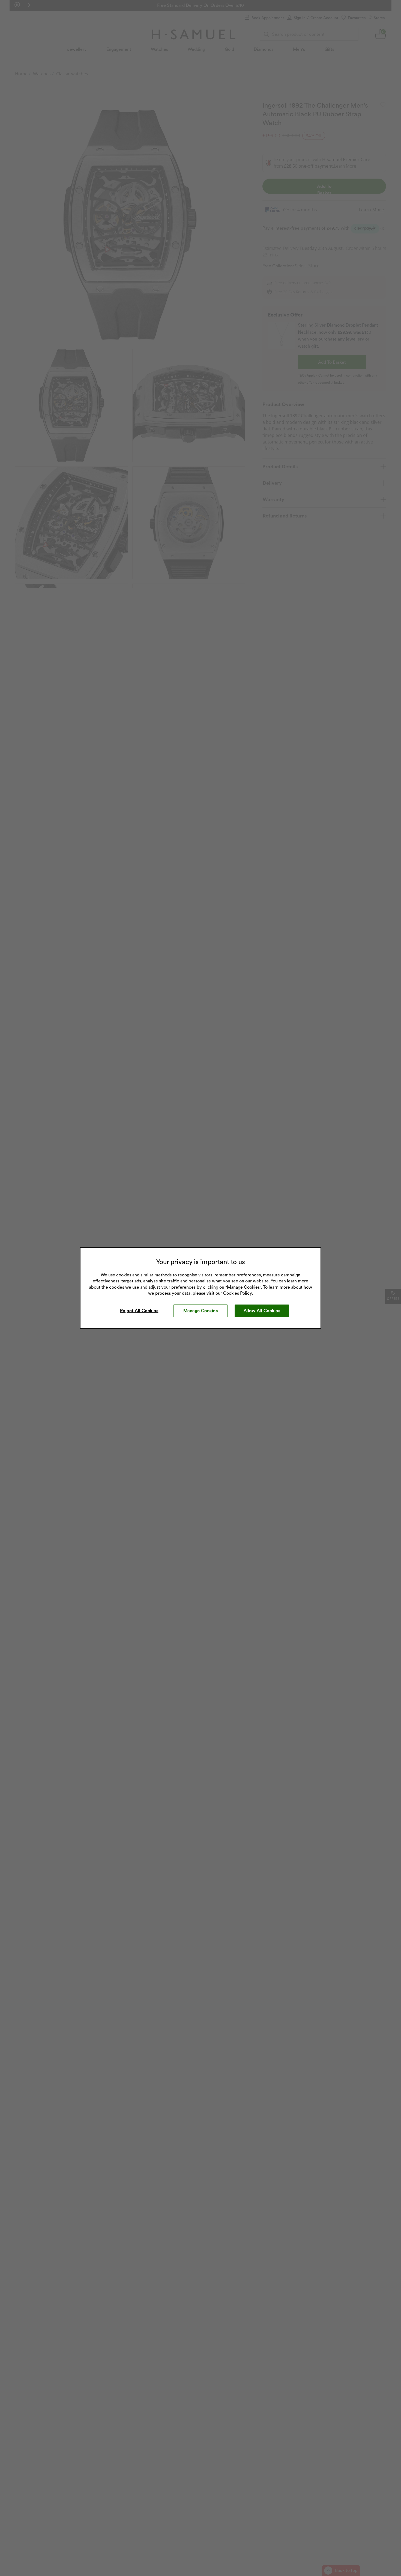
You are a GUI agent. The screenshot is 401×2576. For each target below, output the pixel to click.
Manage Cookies (201, 1311)
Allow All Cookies (262, 1311)
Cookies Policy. (238, 1293)
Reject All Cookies (139, 1311)
